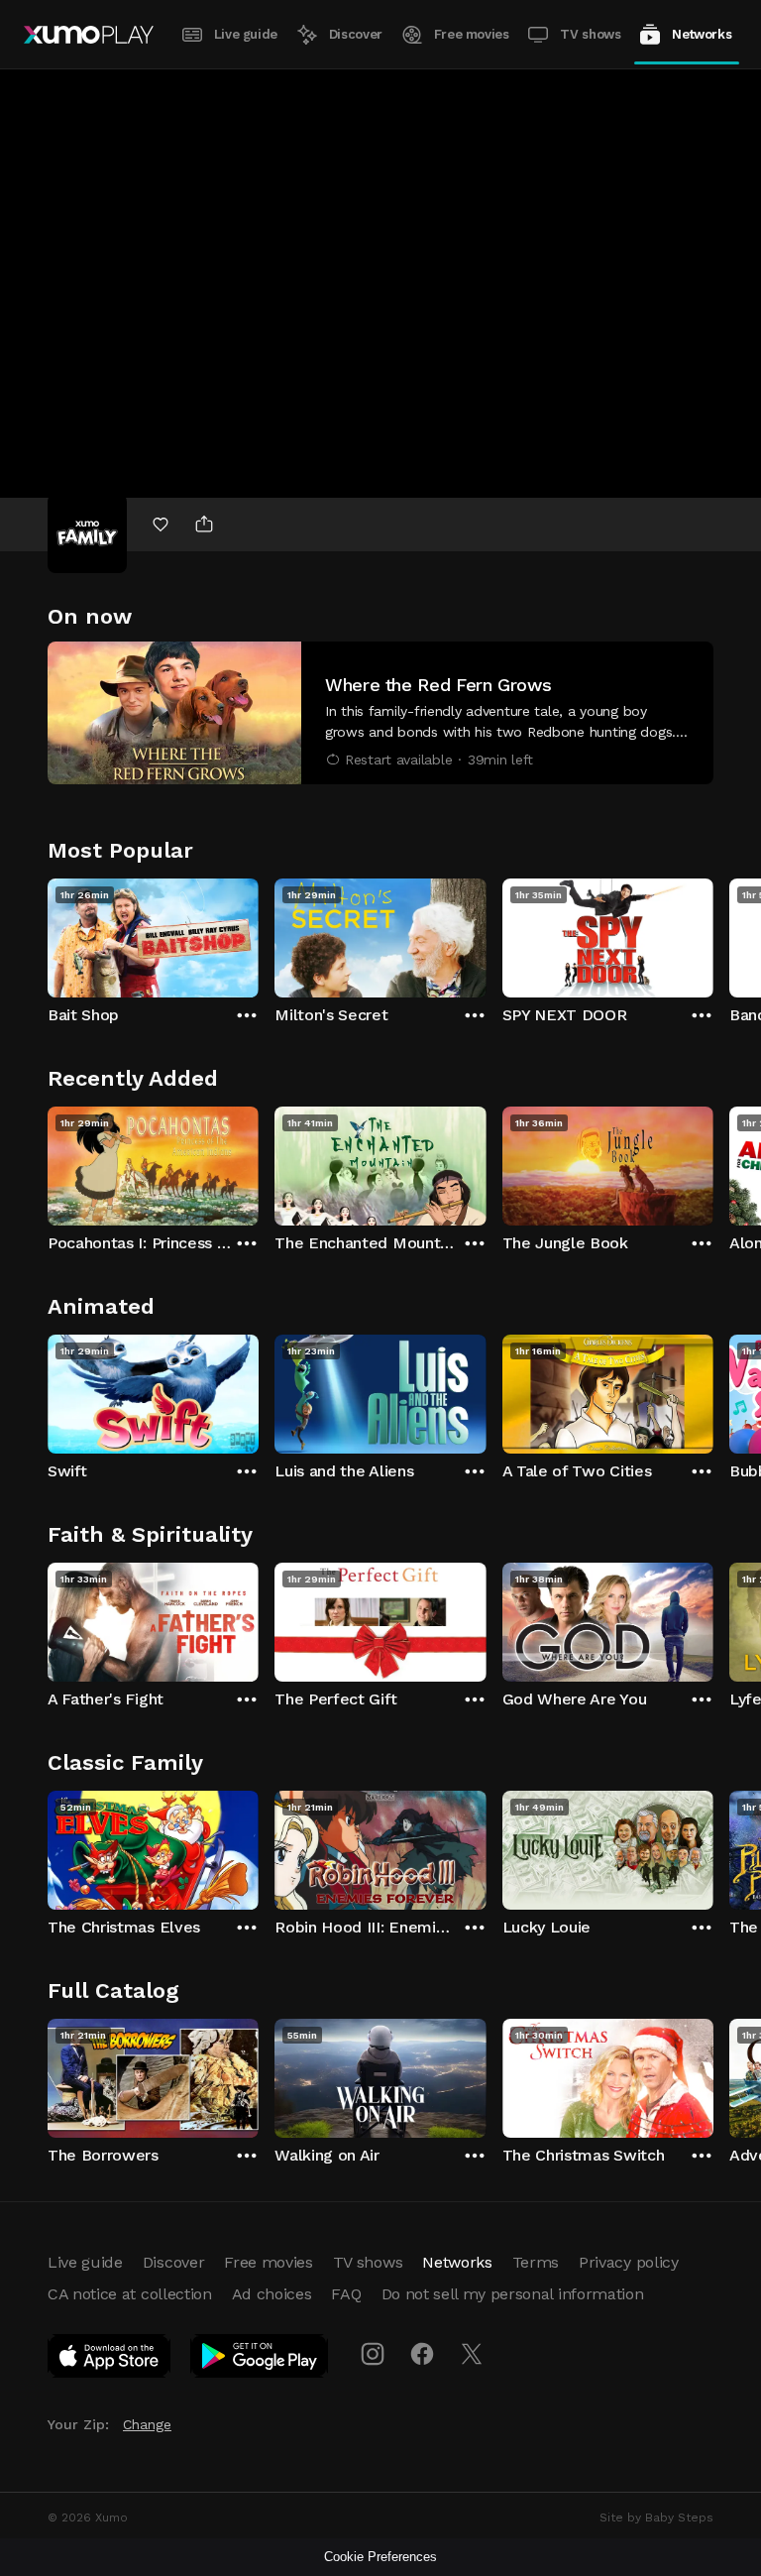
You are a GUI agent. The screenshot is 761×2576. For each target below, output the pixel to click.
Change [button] (147, 2424)
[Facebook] (422, 2354)
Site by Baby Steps (656, 2517)
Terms (536, 2262)
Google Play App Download (260, 2360)
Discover (356, 34)
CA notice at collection (130, 2294)
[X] (472, 2354)
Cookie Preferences (380, 2557)
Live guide (246, 34)
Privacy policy (629, 2262)
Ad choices (272, 2294)
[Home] (89, 35)
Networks (702, 34)
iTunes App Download (110, 2360)
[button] (380, 713)
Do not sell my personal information (513, 2294)
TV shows (590, 34)
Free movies (472, 34)
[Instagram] (373, 2354)
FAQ (346, 2294)
